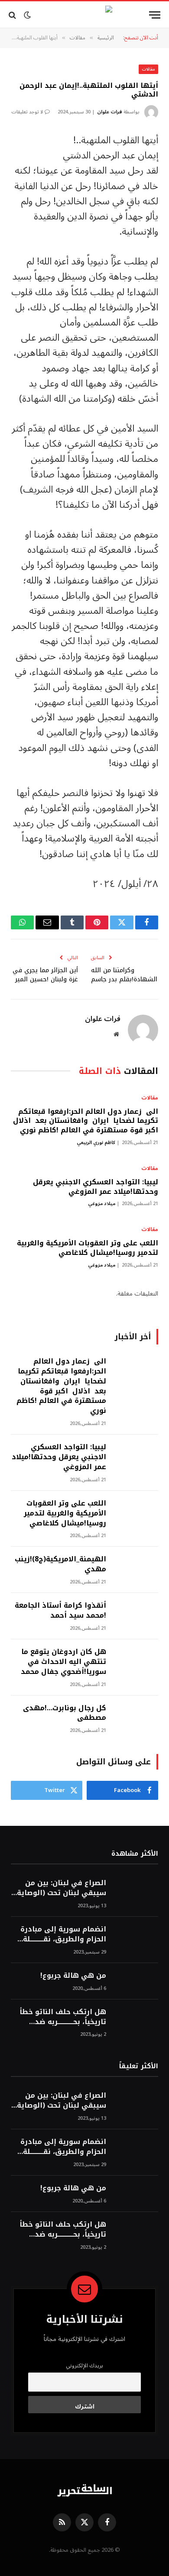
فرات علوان (110, 112)
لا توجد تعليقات (27, 112)
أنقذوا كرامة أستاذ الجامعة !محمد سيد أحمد (60, 1610)
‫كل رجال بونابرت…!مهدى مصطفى (65, 1713)
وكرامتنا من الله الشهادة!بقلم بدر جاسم (124, 975)
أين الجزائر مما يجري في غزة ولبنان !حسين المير (45, 975)
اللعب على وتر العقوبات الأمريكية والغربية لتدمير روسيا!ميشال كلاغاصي (88, 1248)
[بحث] (13, 15)
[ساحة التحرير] (84, 15)
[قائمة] (155, 15)
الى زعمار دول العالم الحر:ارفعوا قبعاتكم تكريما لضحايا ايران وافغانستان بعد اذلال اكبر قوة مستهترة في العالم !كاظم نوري (84, 1121)
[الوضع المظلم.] (27, 15)
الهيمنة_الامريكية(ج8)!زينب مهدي (60, 1564)
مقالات (148, 69)
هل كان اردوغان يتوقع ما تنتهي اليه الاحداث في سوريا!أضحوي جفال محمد (63, 1662)
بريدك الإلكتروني (84, 2366)
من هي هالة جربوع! (73, 1975)
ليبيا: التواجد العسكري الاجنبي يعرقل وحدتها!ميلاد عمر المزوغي (96, 1187)
